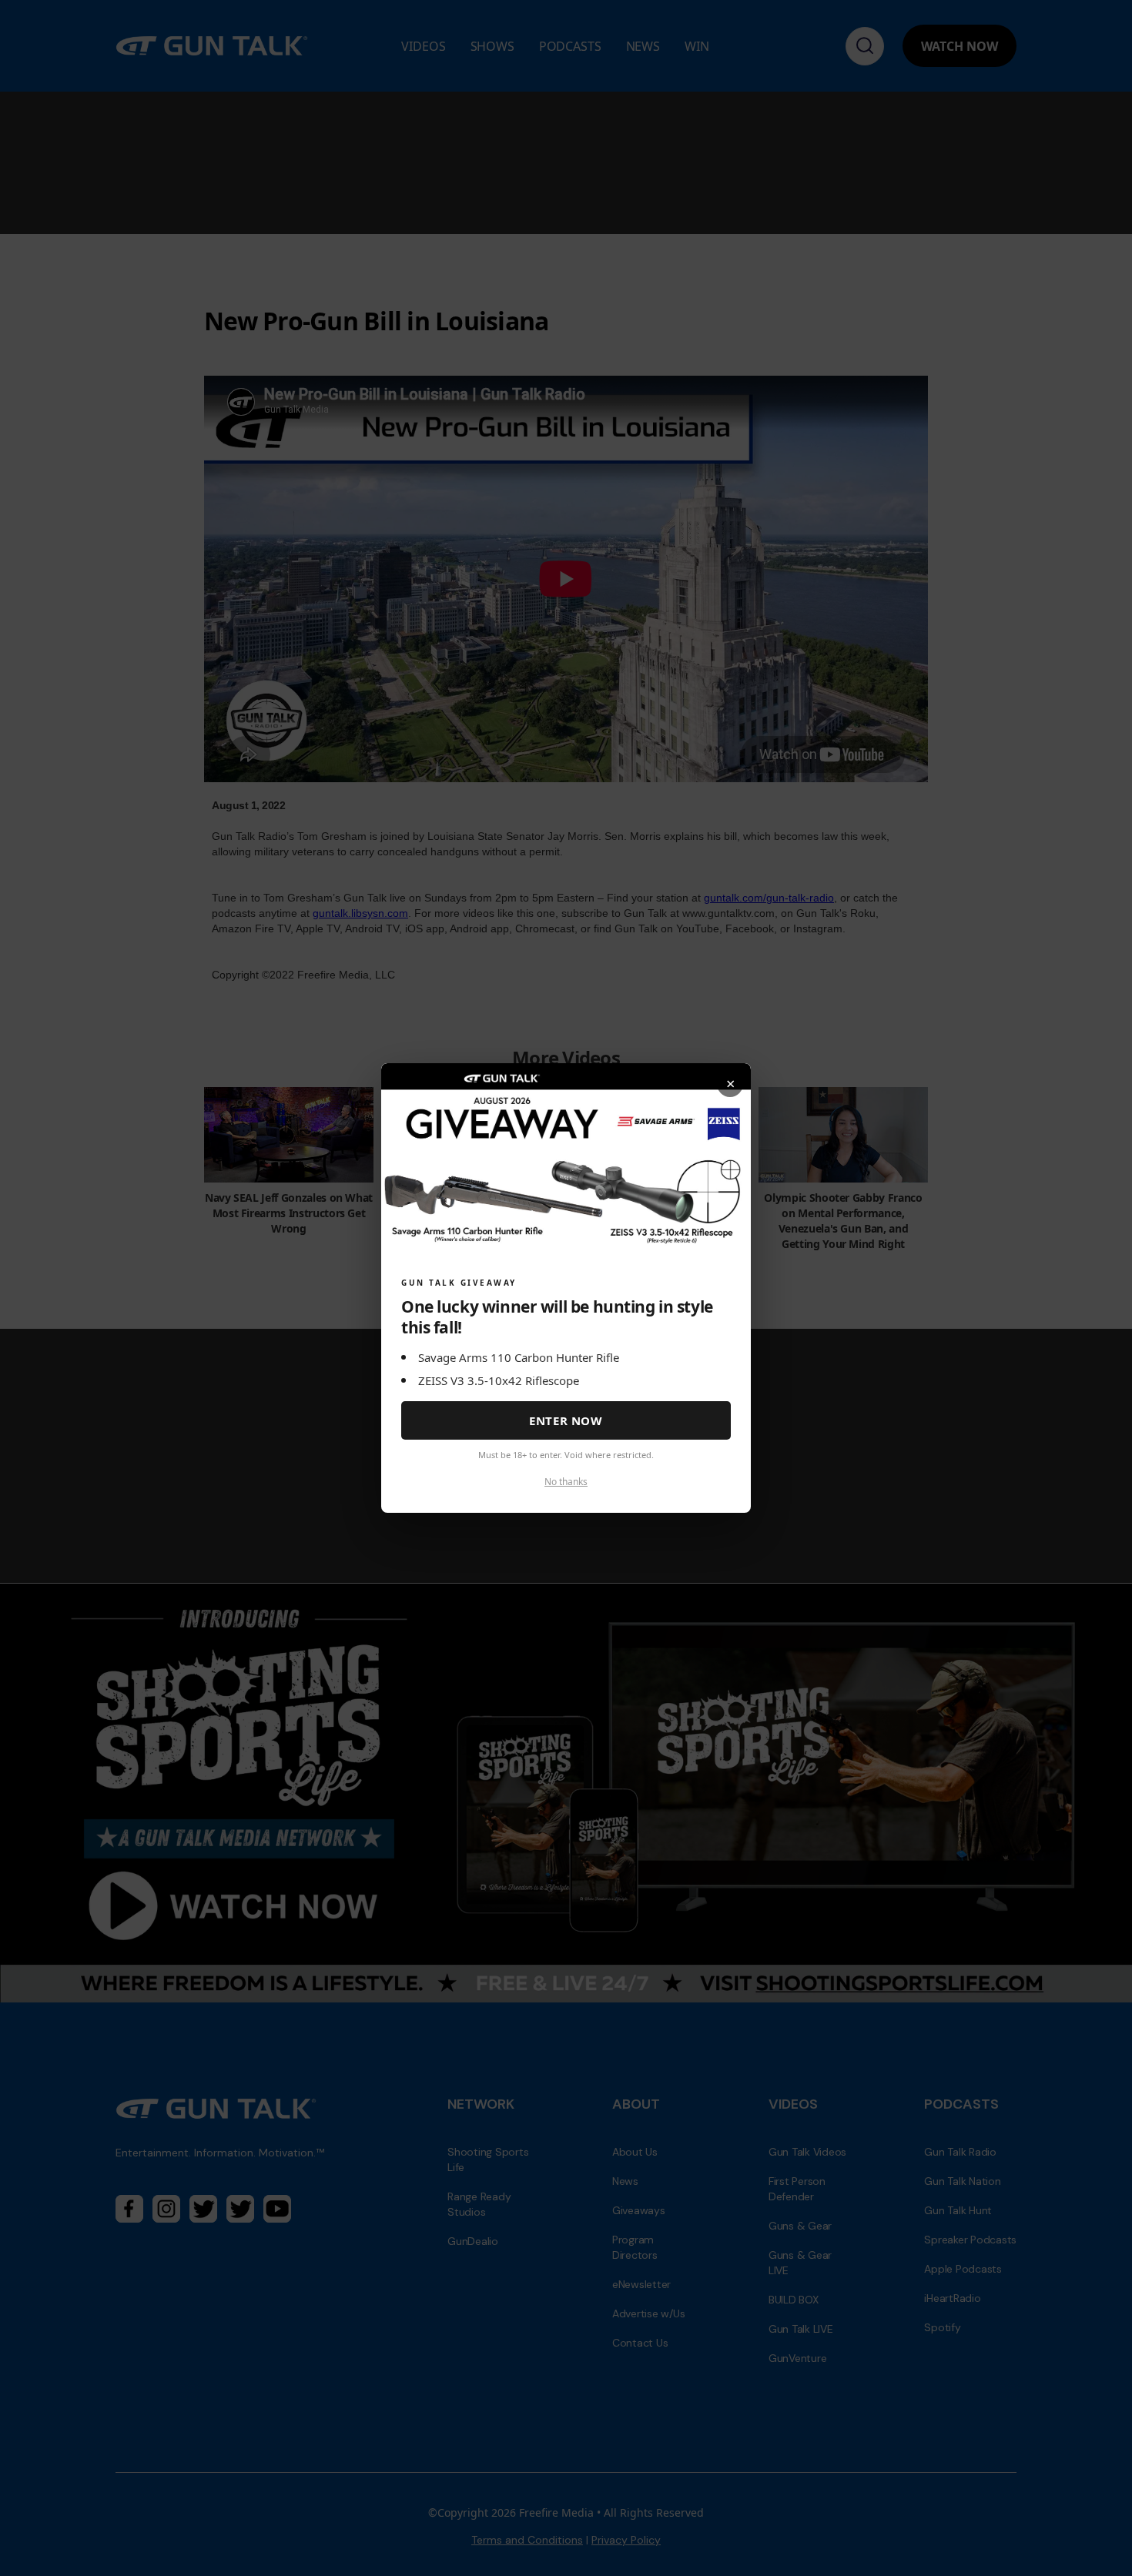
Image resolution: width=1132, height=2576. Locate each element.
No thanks (566, 1482)
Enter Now (566, 1420)
